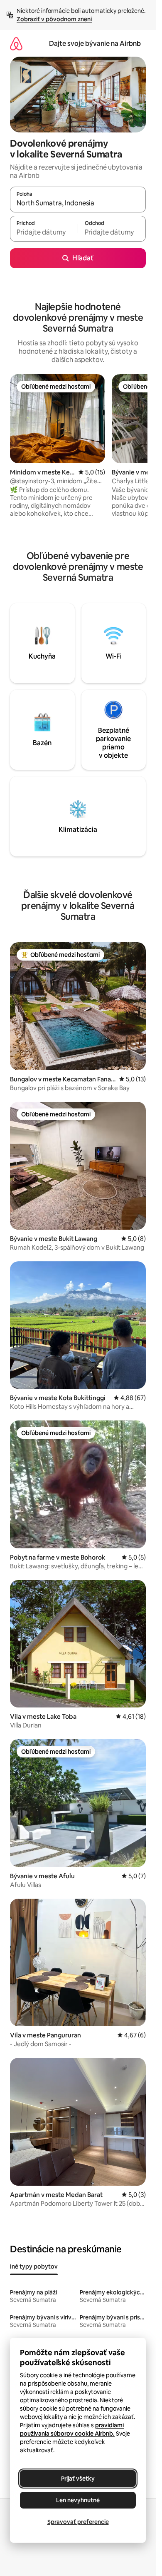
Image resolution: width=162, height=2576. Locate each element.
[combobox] (78, 203)
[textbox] (44, 232)
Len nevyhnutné (78, 2500)
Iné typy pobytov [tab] (34, 2266)
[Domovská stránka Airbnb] (16, 44)
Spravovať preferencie (78, 2522)
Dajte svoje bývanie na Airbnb (95, 44)
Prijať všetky (78, 2479)
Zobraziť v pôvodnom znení (54, 19)
